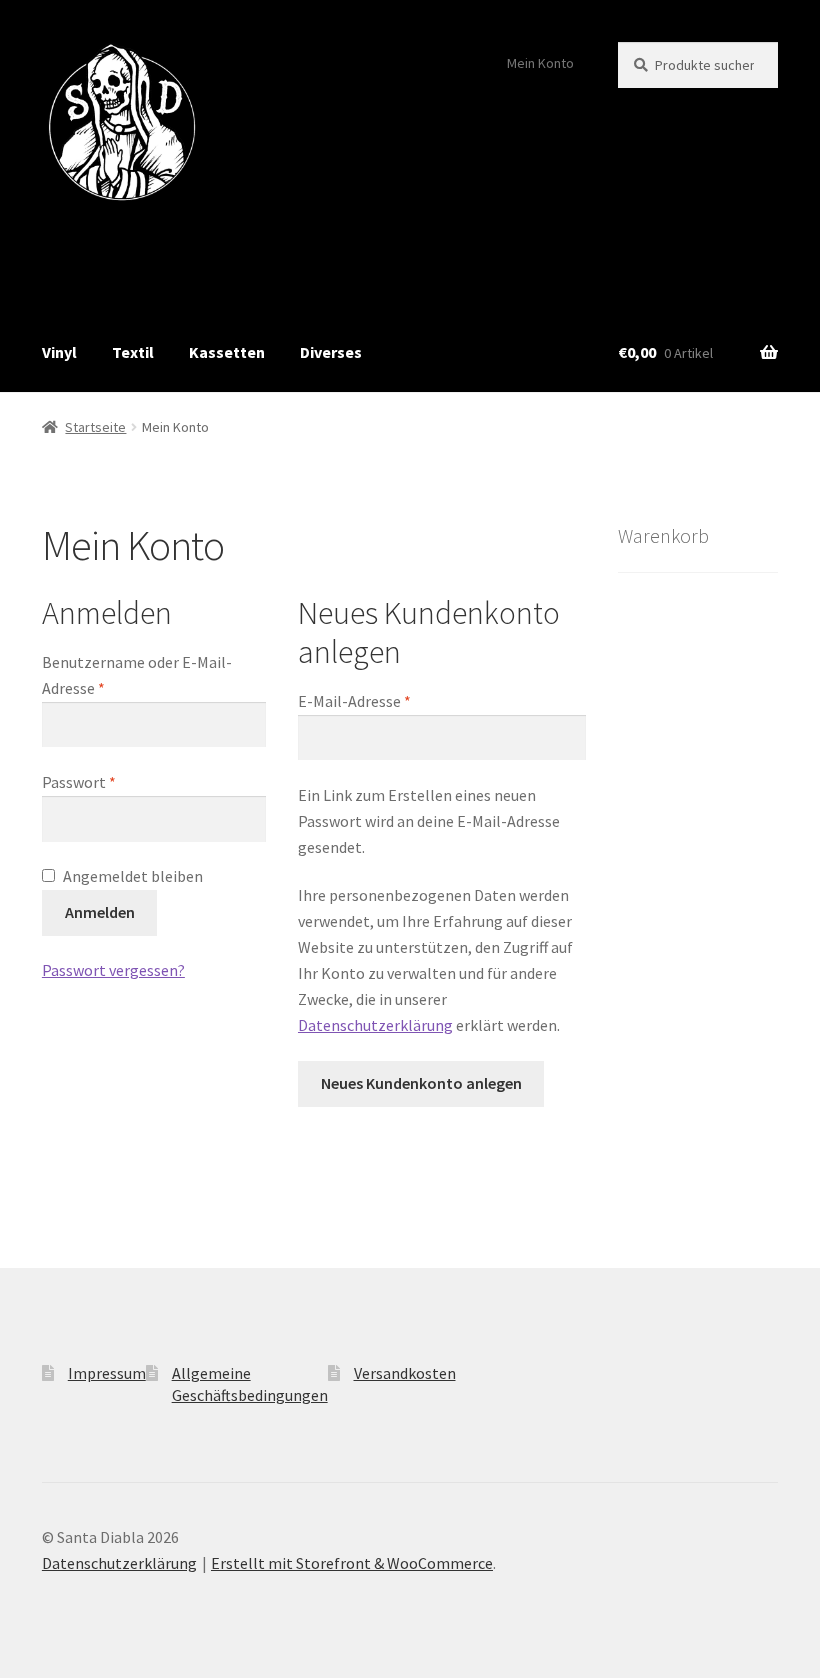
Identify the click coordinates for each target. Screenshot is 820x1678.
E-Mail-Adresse (354, 701)
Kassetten (227, 352)
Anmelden (100, 912)
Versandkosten (405, 1373)
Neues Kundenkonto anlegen (421, 1083)
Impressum (107, 1373)
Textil (133, 352)
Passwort (79, 782)
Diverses (331, 352)
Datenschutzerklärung (375, 1025)
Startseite (95, 427)
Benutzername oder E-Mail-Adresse (137, 675)
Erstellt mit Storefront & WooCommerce (352, 1563)
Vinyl (59, 352)
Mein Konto (540, 63)
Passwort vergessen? (113, 970)
